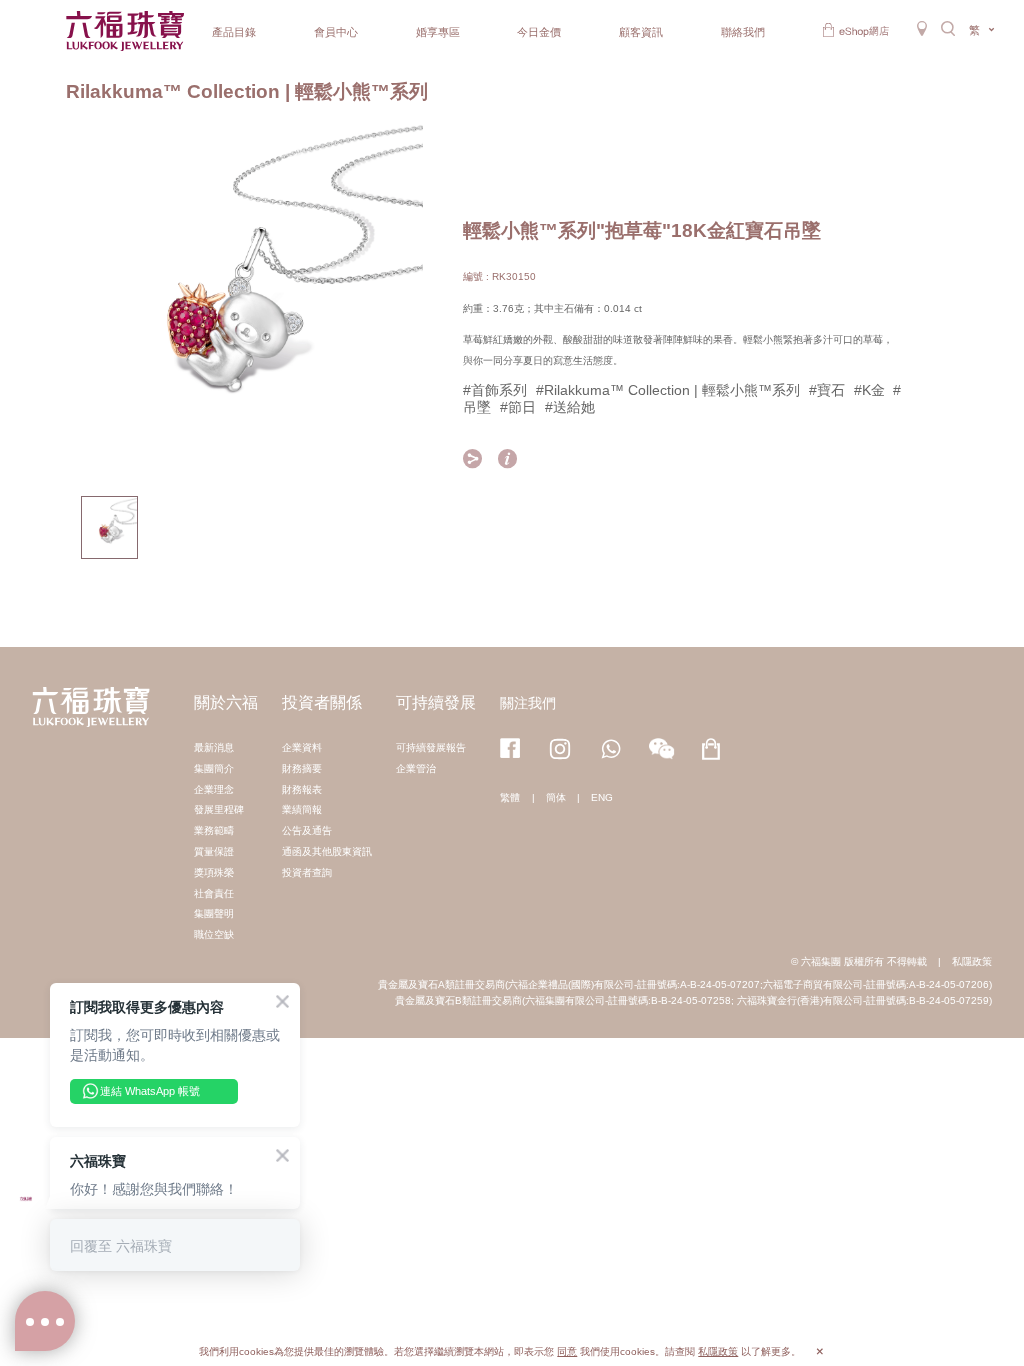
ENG (602, 797)
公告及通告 (307, 830)
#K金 (869, 390)
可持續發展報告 (431, 747)
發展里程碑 (219, 809)
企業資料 (302, 747)
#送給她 (570, 407)
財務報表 (302, 789)
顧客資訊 (641, 32)
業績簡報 (302, 809)
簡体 (556, 797)
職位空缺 (214, 934)
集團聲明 (214, 913)
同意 (567, 1351)
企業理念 (214, 789)
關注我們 (528, 703)
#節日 (518, 407)
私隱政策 (972, 961)
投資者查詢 (307, 872)
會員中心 (336, 32)
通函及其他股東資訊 (327, 851)
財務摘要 (302, 768)
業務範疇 (214, 830)
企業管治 (416, 768)
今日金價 (539, 32)
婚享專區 (438, 32)
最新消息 (214, 747)
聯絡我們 (743, 32)
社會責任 (214, 893)
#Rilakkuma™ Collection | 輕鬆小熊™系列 (668, 390)
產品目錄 (234, 32)
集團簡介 (214, 768)
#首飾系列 (495, 390)
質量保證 (214, 851)
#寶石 (827, 390)
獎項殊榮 (214, 872)
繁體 (510, 797)
